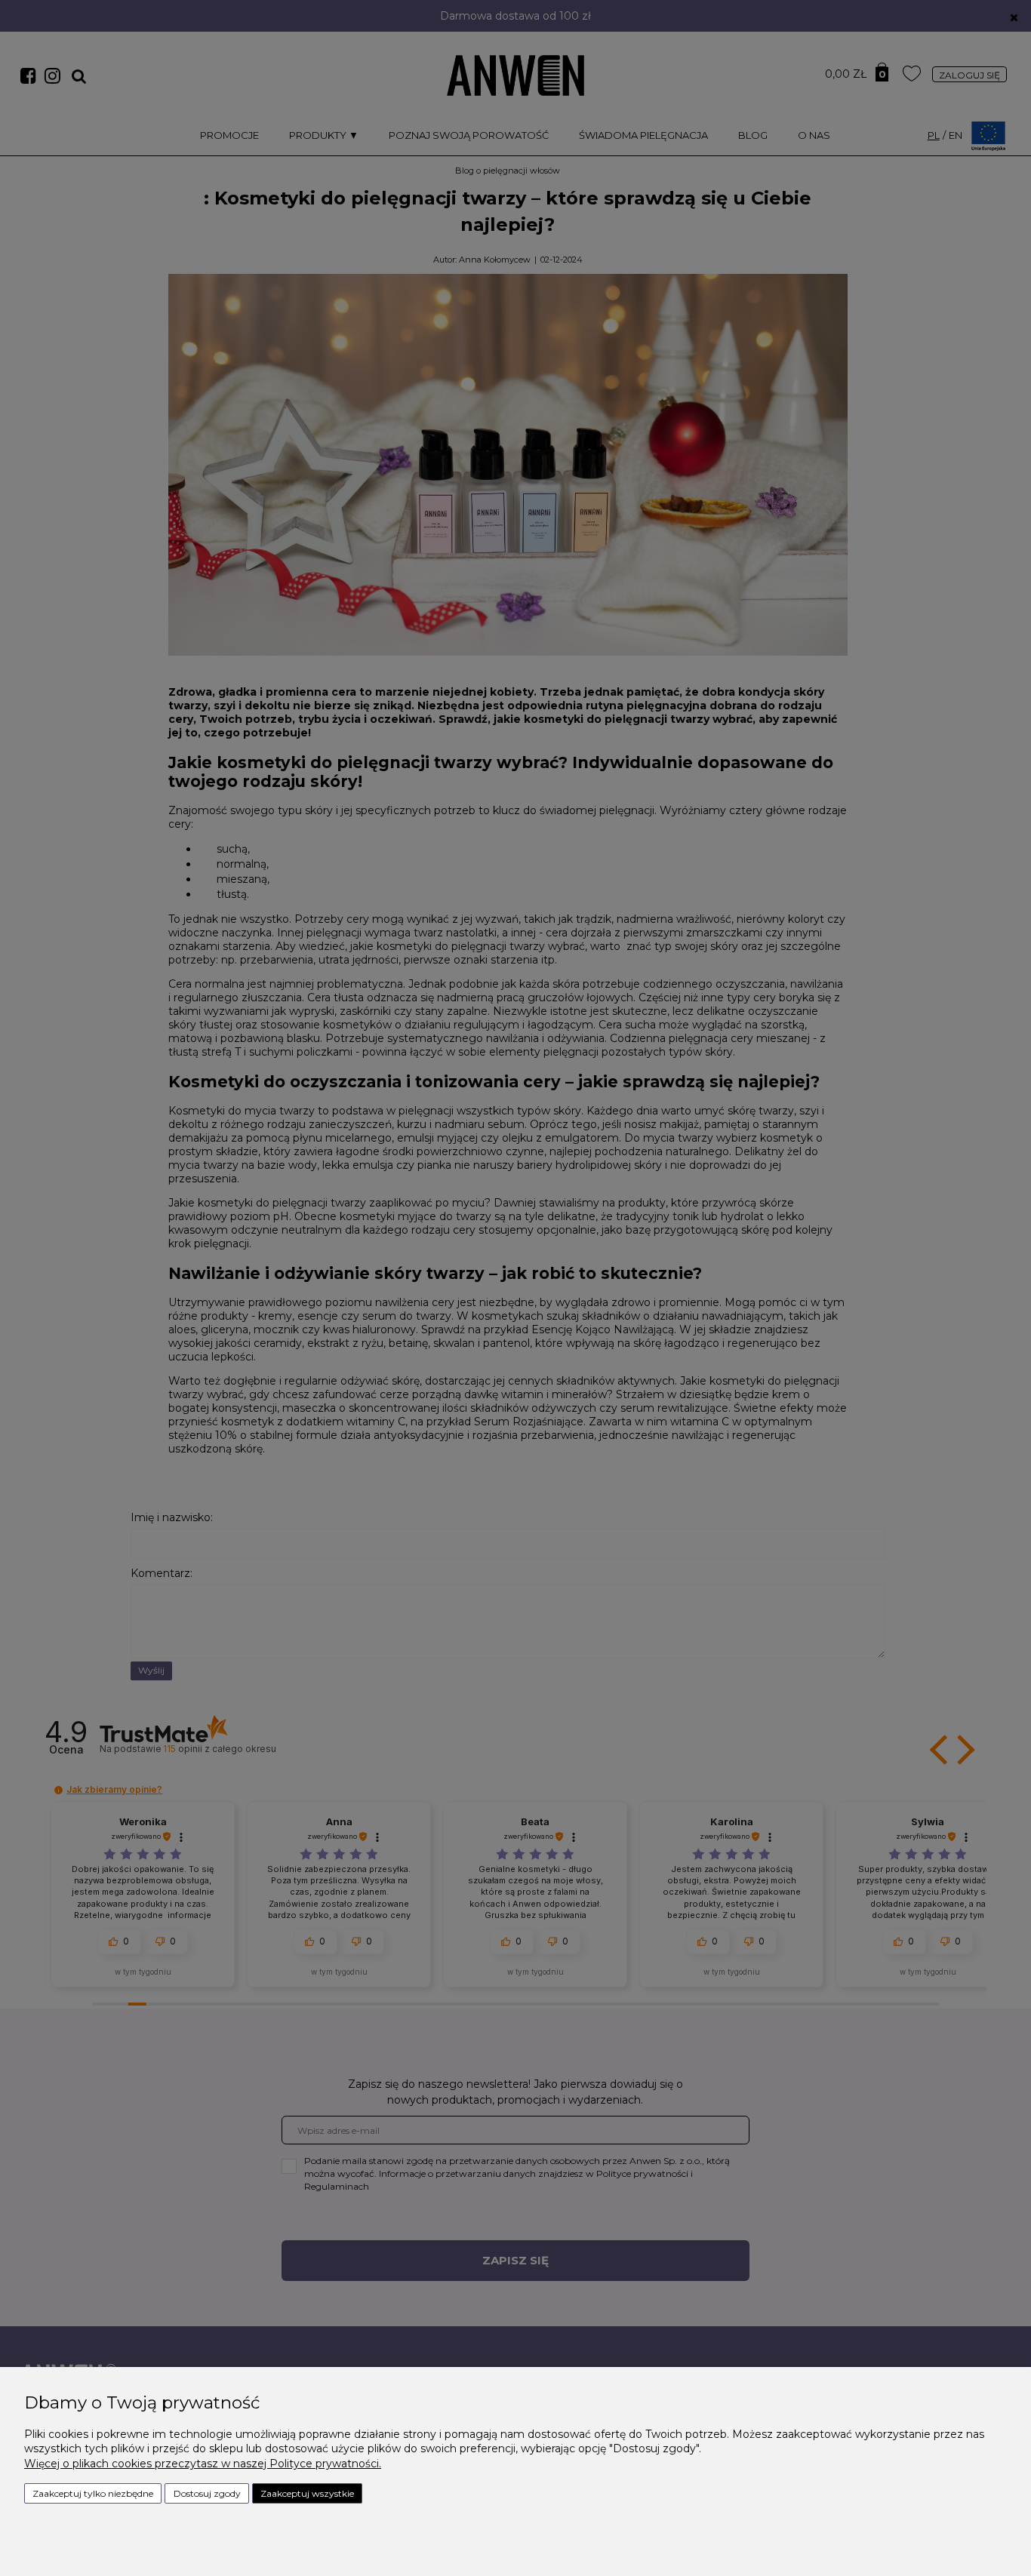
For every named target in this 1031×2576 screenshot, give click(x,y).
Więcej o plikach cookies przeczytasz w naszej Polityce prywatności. (203, 2464)
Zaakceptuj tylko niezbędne (93, 2493)
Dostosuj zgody (207, 2493)
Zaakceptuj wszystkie (307, 2493)
